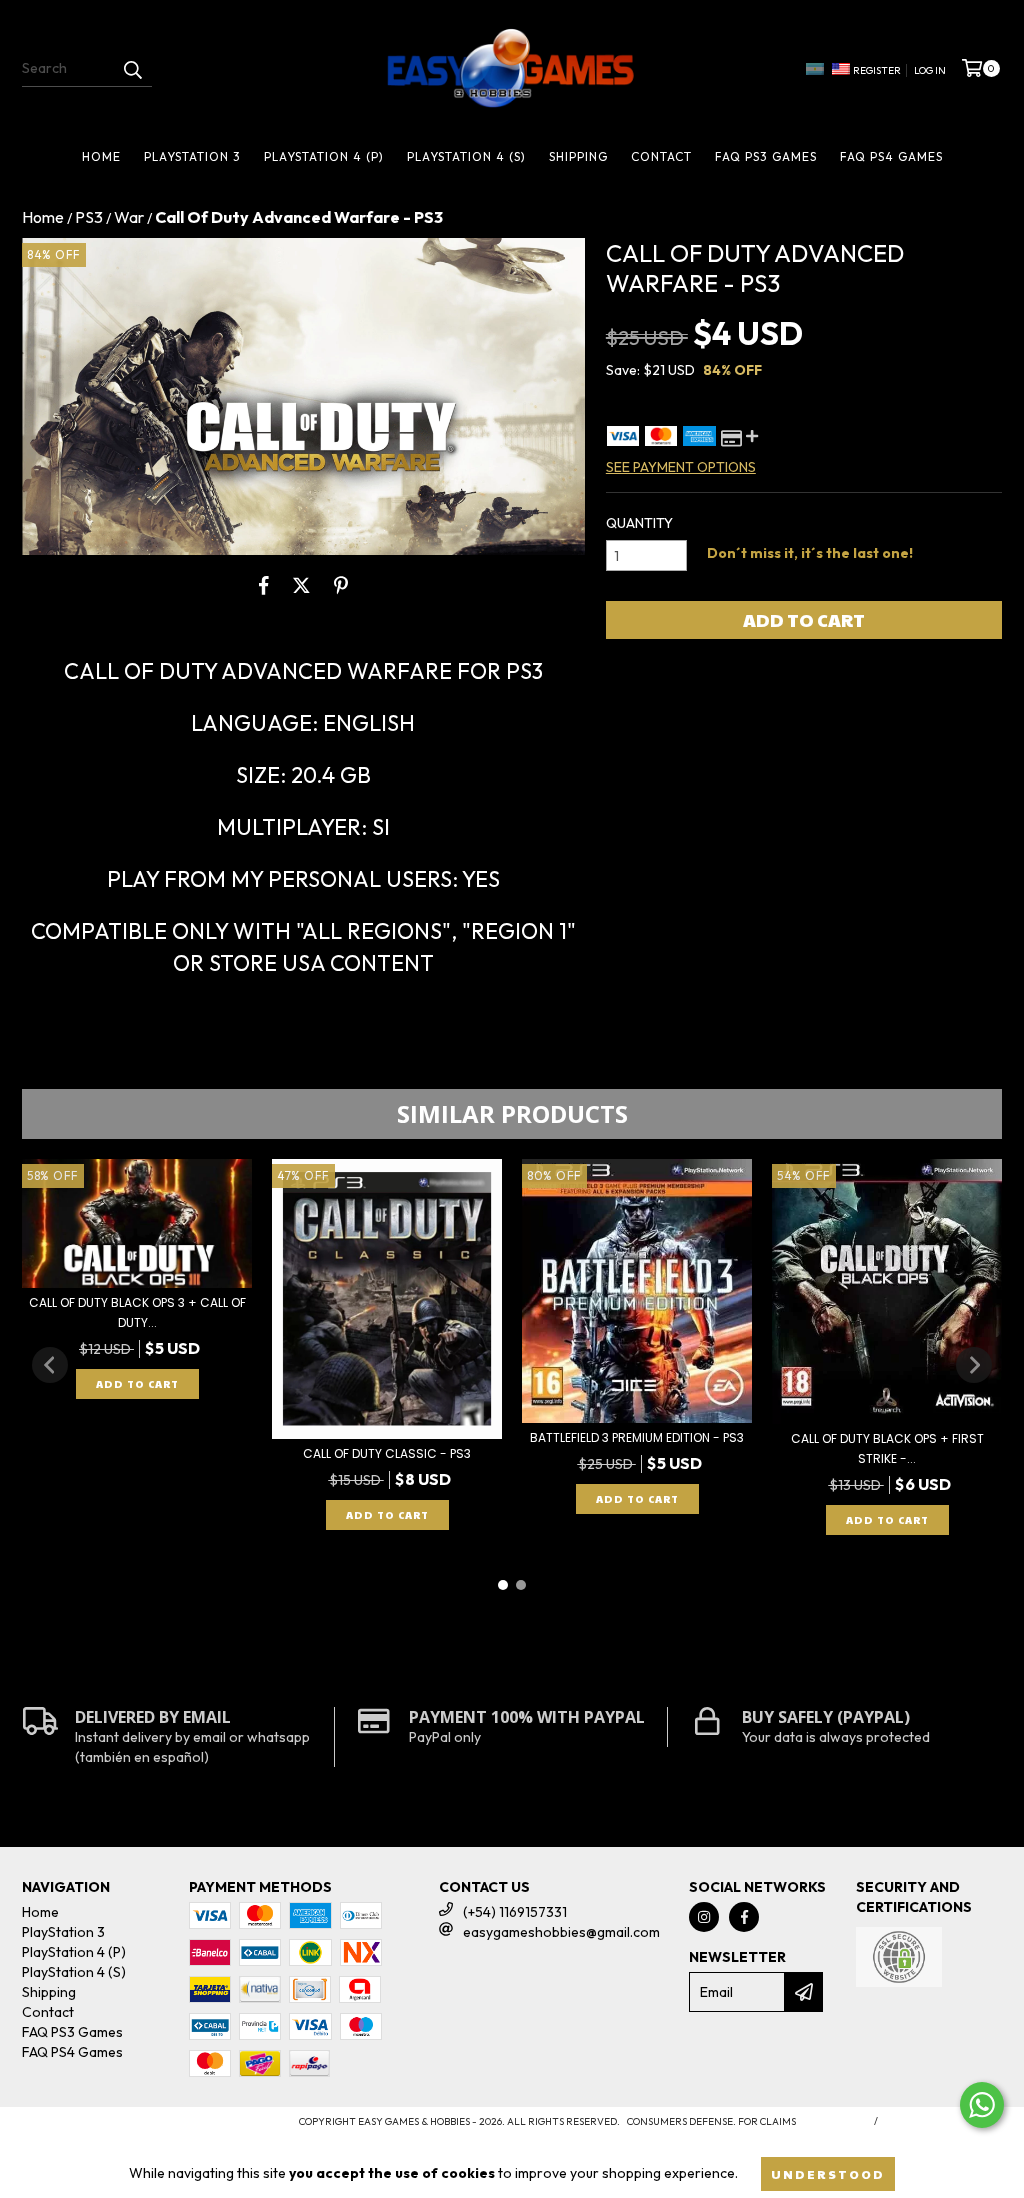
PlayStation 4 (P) (324, 156)
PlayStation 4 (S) (466, 156)
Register (877, 70)
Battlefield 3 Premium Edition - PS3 (637, 1437)
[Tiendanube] (109, 2127)
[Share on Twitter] (301, 585)
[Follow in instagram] (704, 1917)
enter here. (832, 2121)
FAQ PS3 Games (766, 156)
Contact (661, 156)
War (129, 217)
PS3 (89, 217)
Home (101, 156)
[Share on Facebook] (264, 585)
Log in (930, 70)
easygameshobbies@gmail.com (561, 1932)
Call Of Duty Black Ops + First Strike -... (887, 1448)
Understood (828, 2174)
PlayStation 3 (192, 156)
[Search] (132, 69)
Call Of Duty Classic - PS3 (387, 1453)
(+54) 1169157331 (515, 1912)
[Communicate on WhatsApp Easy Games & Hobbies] (982, 2105)
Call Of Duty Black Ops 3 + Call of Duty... (137, 1312)
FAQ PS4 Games (891, 156)
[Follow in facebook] (744, 1917)
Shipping (578, 156)
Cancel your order (943, 2121)
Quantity (639, 523)
